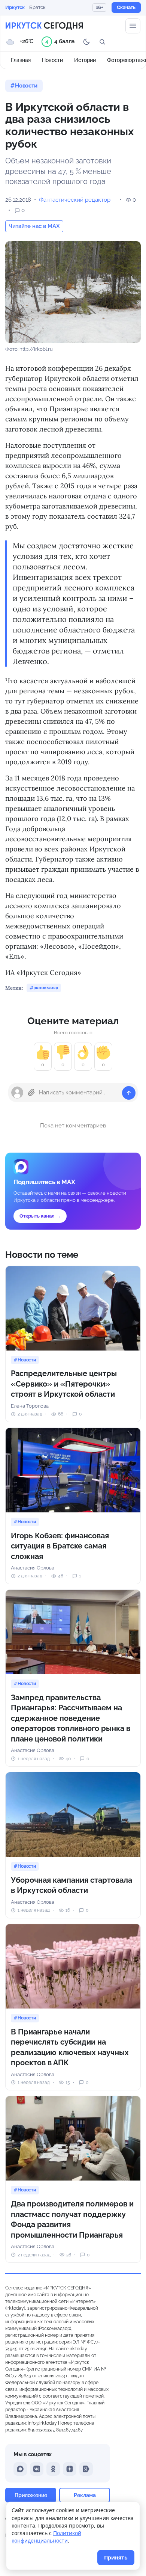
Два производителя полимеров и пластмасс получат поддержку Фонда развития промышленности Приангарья (72, 2219)
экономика (46, 988)
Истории (85, 60)
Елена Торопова (30, 1406)
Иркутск (15, 7)
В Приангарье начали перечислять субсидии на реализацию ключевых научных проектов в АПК (70, 2047)
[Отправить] (129, 1093)
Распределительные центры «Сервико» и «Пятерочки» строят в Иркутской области (64, 1384)
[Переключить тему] (86, 42)
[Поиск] (102, 42)
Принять (116, 2557)
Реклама (85, 2495)
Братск (37, 7)
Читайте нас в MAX (34, 226)
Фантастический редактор (75, 200)
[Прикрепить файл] (31, 1093)
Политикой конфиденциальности (46, 2537)
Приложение (31, 2495)
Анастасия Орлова (33, 1568)
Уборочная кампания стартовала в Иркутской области (72, 1885)
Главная (21, 60)
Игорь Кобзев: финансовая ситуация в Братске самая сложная (60, 1546)
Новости (52, 60)
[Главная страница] (44, 26)
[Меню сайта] (133, 26)
